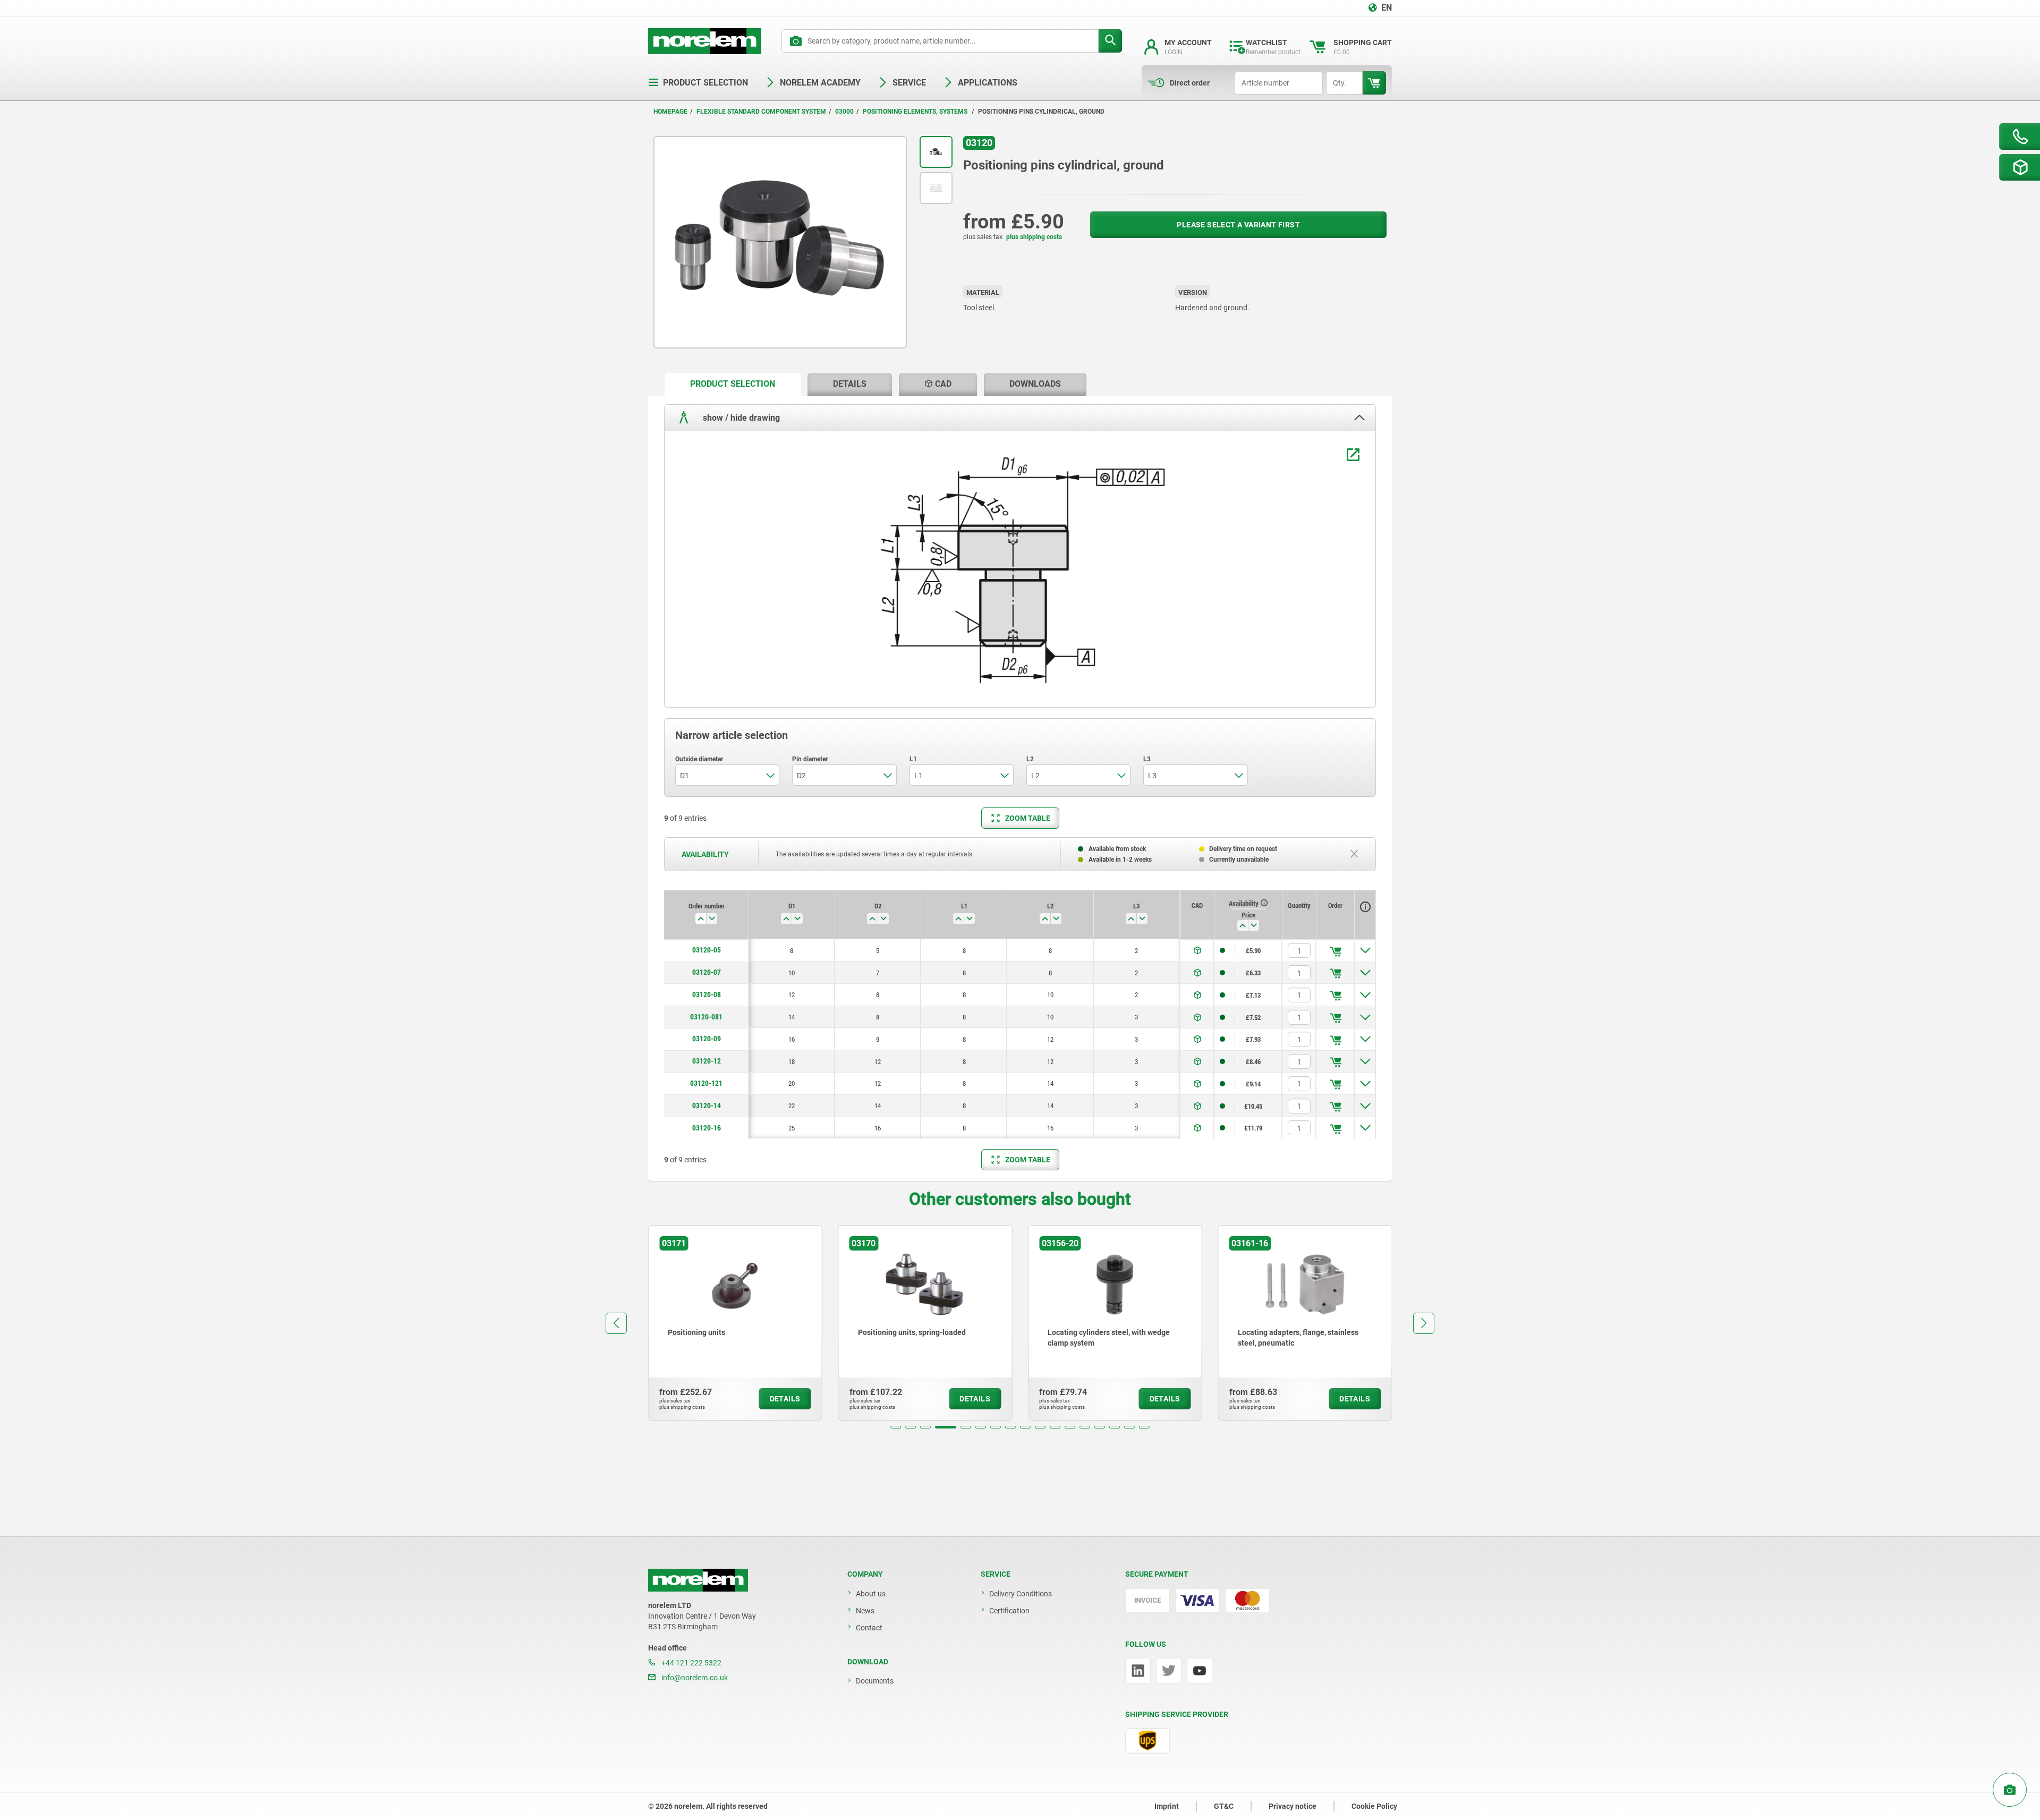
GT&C (1224, 1806)
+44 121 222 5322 (691, 1663)
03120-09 (707, 1039)
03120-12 (707, 1061)
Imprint (1167, 1806)
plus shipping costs (1034, 237)
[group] (735, 1323)
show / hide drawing (740, 417)
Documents (875, 1681)
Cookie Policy (1374, 1806)
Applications (988, 83)
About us (871, 1594)
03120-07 (707, 972)
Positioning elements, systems (916, 112)
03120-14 (707, 1105)
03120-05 (707, 950)
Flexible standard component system (761, 112)
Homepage (670, 112)
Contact (869, 1628)
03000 (844, 112)
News (865, 1611)
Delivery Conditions (1021, 1594)
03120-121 (706, 1083)
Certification (1009, 1611)
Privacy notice (1293, 1806)
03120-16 (707, 1128)
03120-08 (707, 994)
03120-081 (706, 1017)
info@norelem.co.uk (694, 1678)
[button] (896, 1427)
